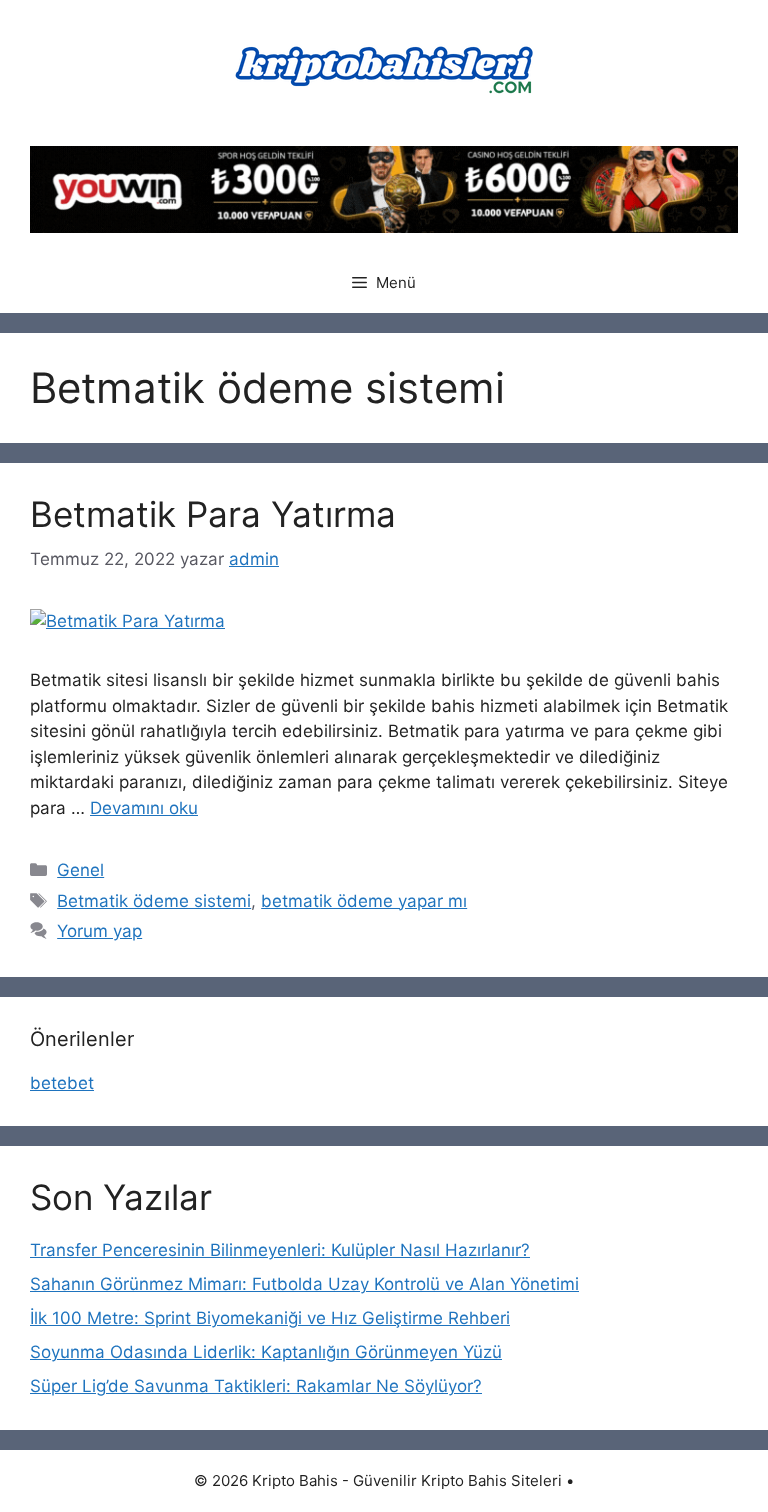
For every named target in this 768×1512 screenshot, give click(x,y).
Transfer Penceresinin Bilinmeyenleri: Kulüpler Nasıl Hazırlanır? (280, 1250)
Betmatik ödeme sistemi (154, 901)
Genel (80, 870)
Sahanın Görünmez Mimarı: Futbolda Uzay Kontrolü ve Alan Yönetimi (304, 1284)
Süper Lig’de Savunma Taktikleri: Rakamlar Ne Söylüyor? (256, 1386)
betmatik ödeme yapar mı (364, 901)
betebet (62, 1083)
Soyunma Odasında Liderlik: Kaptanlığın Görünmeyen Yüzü (266, 1352)
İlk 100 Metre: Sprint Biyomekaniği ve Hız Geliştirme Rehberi (270, 1318)
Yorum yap (99, 931)
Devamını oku (144, 808)
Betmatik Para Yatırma (213, 514)
